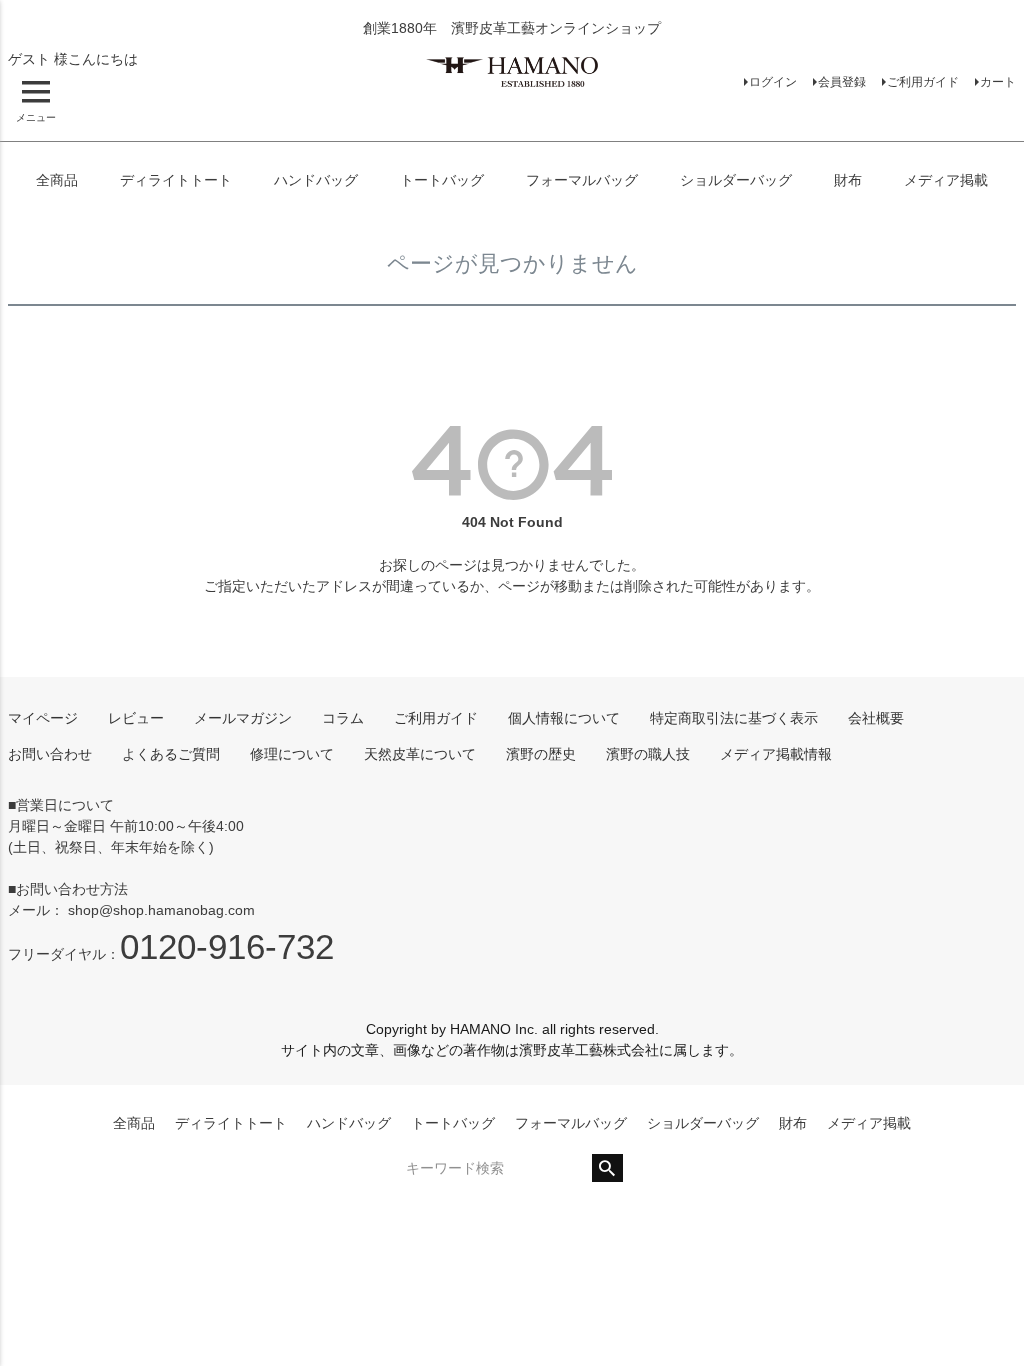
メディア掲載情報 (776, 754)
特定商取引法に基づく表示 (734, 718)
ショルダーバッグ (736, 180)
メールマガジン (243, 718)
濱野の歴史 (541, 754)
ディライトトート (176, 180)
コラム (343, 718)
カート (998, 82)
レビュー (136, 718)
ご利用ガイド (923, 82)
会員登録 (842, 82)
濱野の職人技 (648, 754)
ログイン (773, 82)
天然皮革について (420, 754)
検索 (607, 1168)
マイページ (43, 718)
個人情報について (564, 718)
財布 (848, 180)
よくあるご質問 (171, 754)
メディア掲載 (946, 180)
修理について (292, 754)
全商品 (57, 180)
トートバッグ (442, 180)
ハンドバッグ (316, 180)
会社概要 (876, 718)
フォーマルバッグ (582, 180)
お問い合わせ (50, 754)
